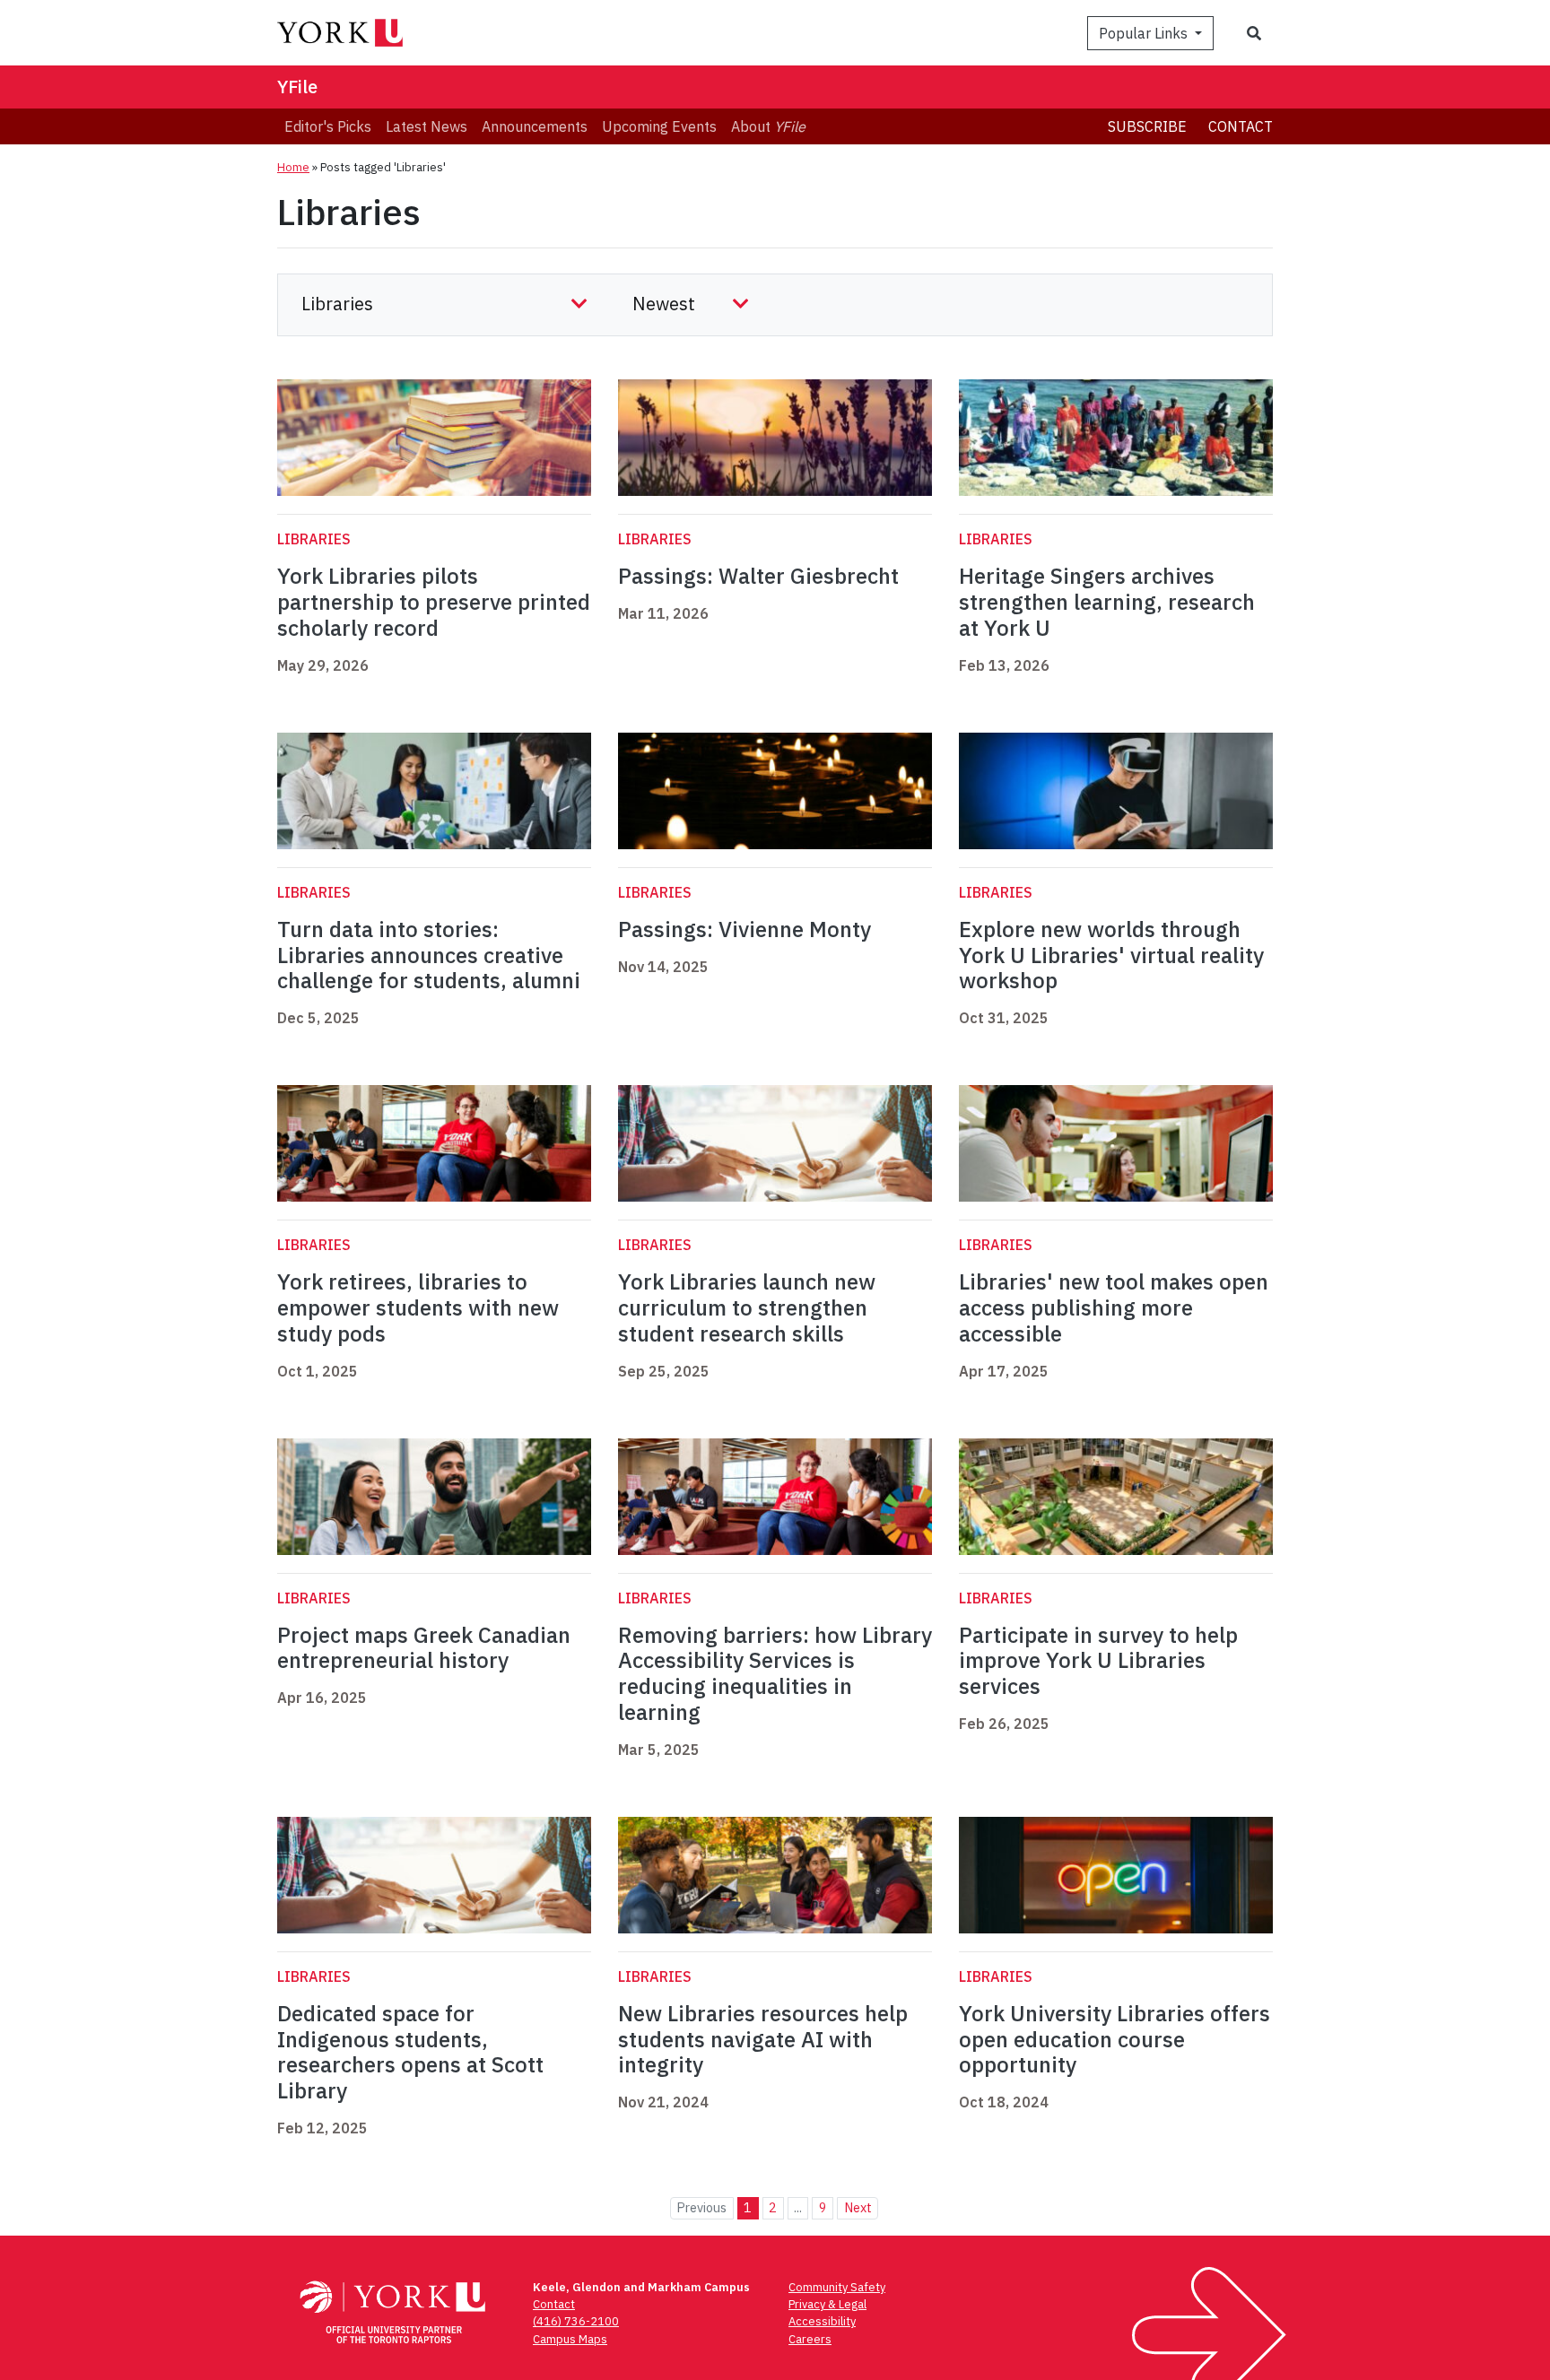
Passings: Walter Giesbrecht (758, 576)
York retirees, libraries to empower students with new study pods (418, 1307)
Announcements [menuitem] (535, 126)
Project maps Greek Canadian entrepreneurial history (424, 1648)
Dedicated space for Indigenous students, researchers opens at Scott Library (410, 2052)
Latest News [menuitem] (427, 126)
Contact (1241, 126)
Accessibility (822, 2321)
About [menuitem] (768, 126)
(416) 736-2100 (576, 2321)
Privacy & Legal (827, 2304)
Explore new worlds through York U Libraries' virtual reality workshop (1111, 955)
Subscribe (1147, 126)
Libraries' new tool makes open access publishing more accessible (1114, 1307)
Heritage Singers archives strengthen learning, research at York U (1107, 602)
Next (858, 2207)
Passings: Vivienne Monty (745, 929)
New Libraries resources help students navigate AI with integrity (763, 2039)
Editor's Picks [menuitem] (328, 126)
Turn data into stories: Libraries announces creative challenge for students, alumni (429, 955)
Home (293, 167)
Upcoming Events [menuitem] (659, 126)
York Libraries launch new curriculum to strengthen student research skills (747, 1307)
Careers (810, 2339)
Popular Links (1145, 33)
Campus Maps (570, 2339)
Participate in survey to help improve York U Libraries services (1098, 1661)
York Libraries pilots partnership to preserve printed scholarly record (434, 602)
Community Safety (837, 2287)
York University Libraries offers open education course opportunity (1115, 2039)
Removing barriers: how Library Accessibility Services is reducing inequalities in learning (775, 1673)
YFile (297, 87)
